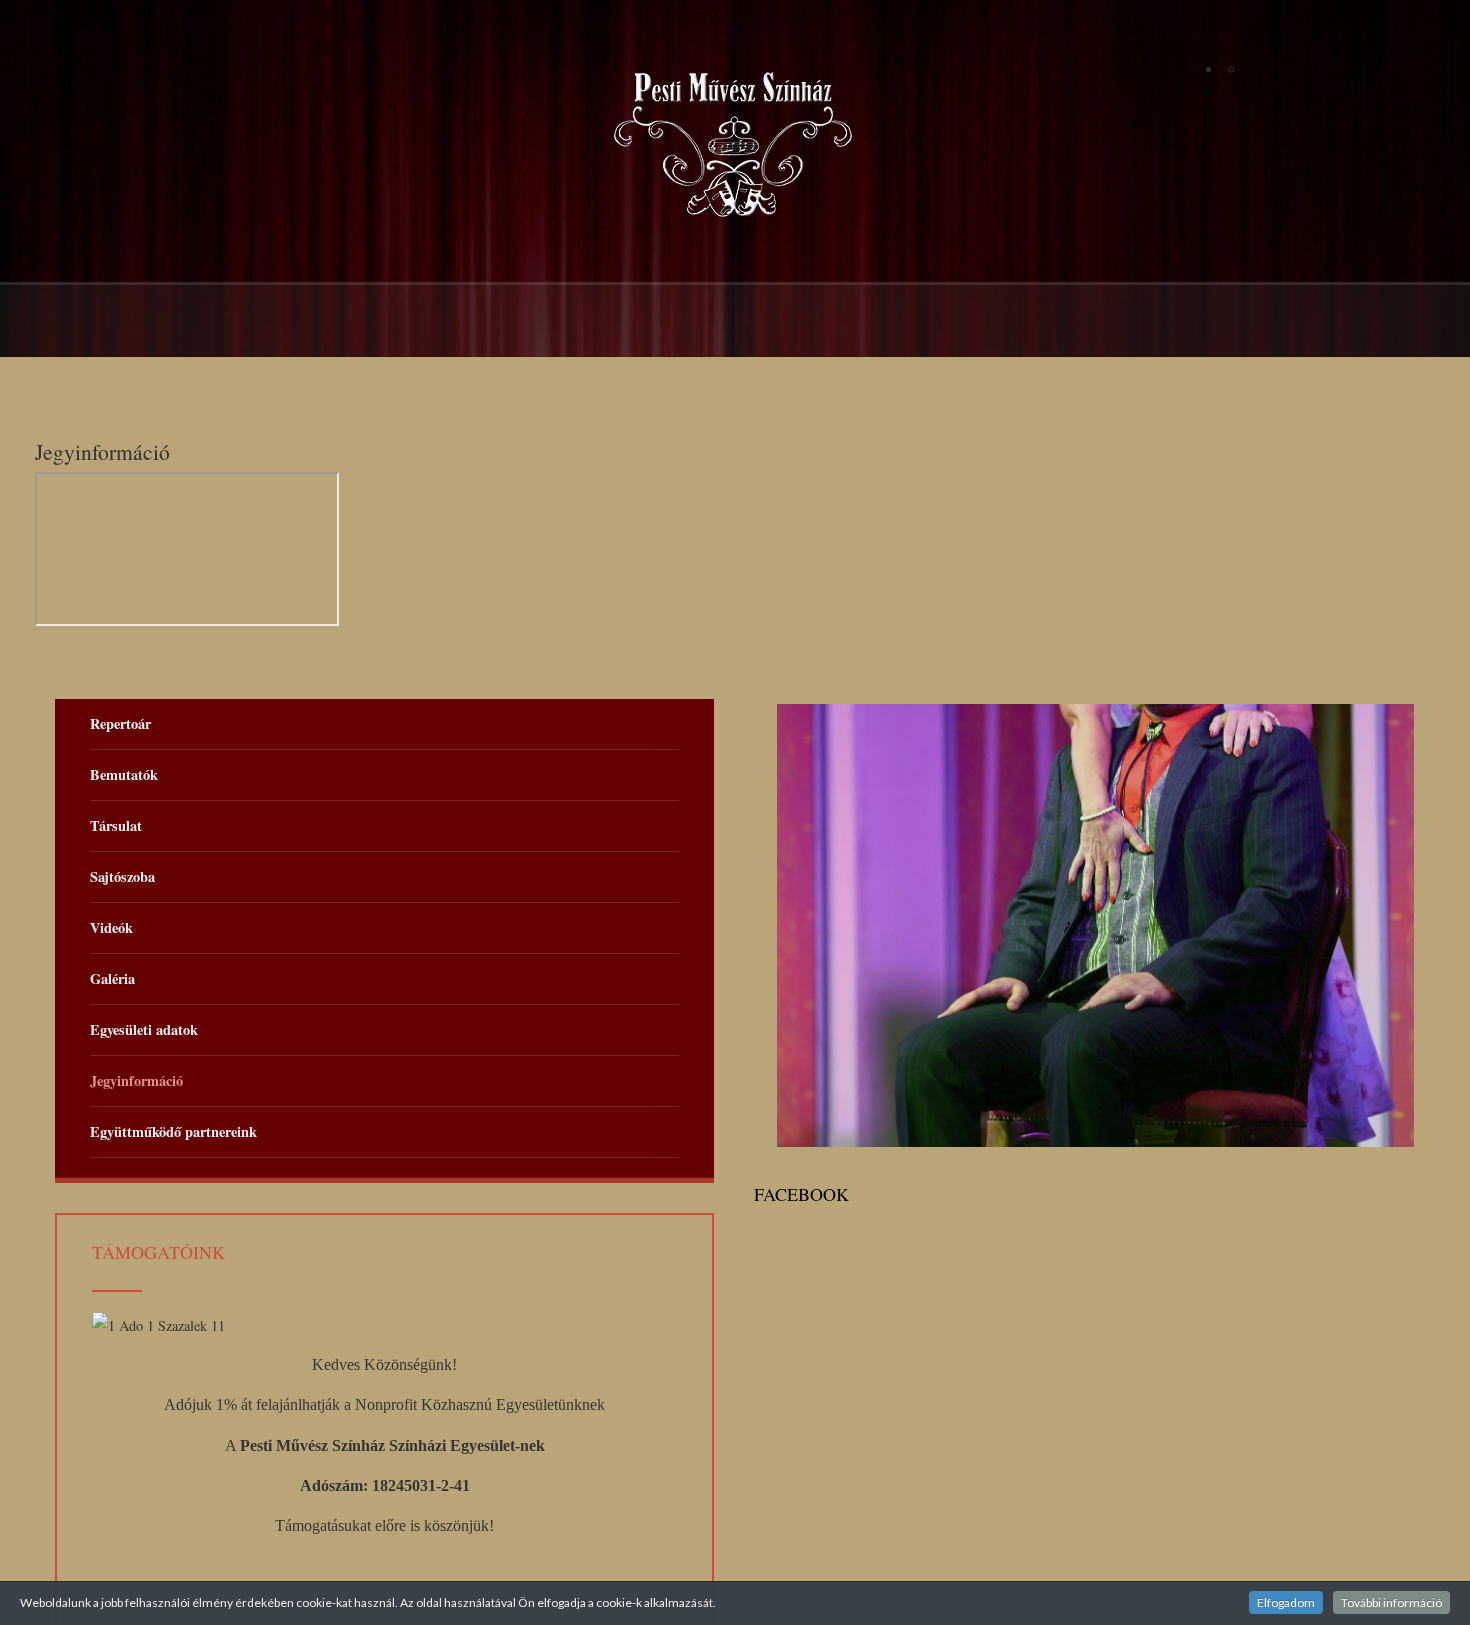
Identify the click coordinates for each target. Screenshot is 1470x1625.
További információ (1391, 1602)
